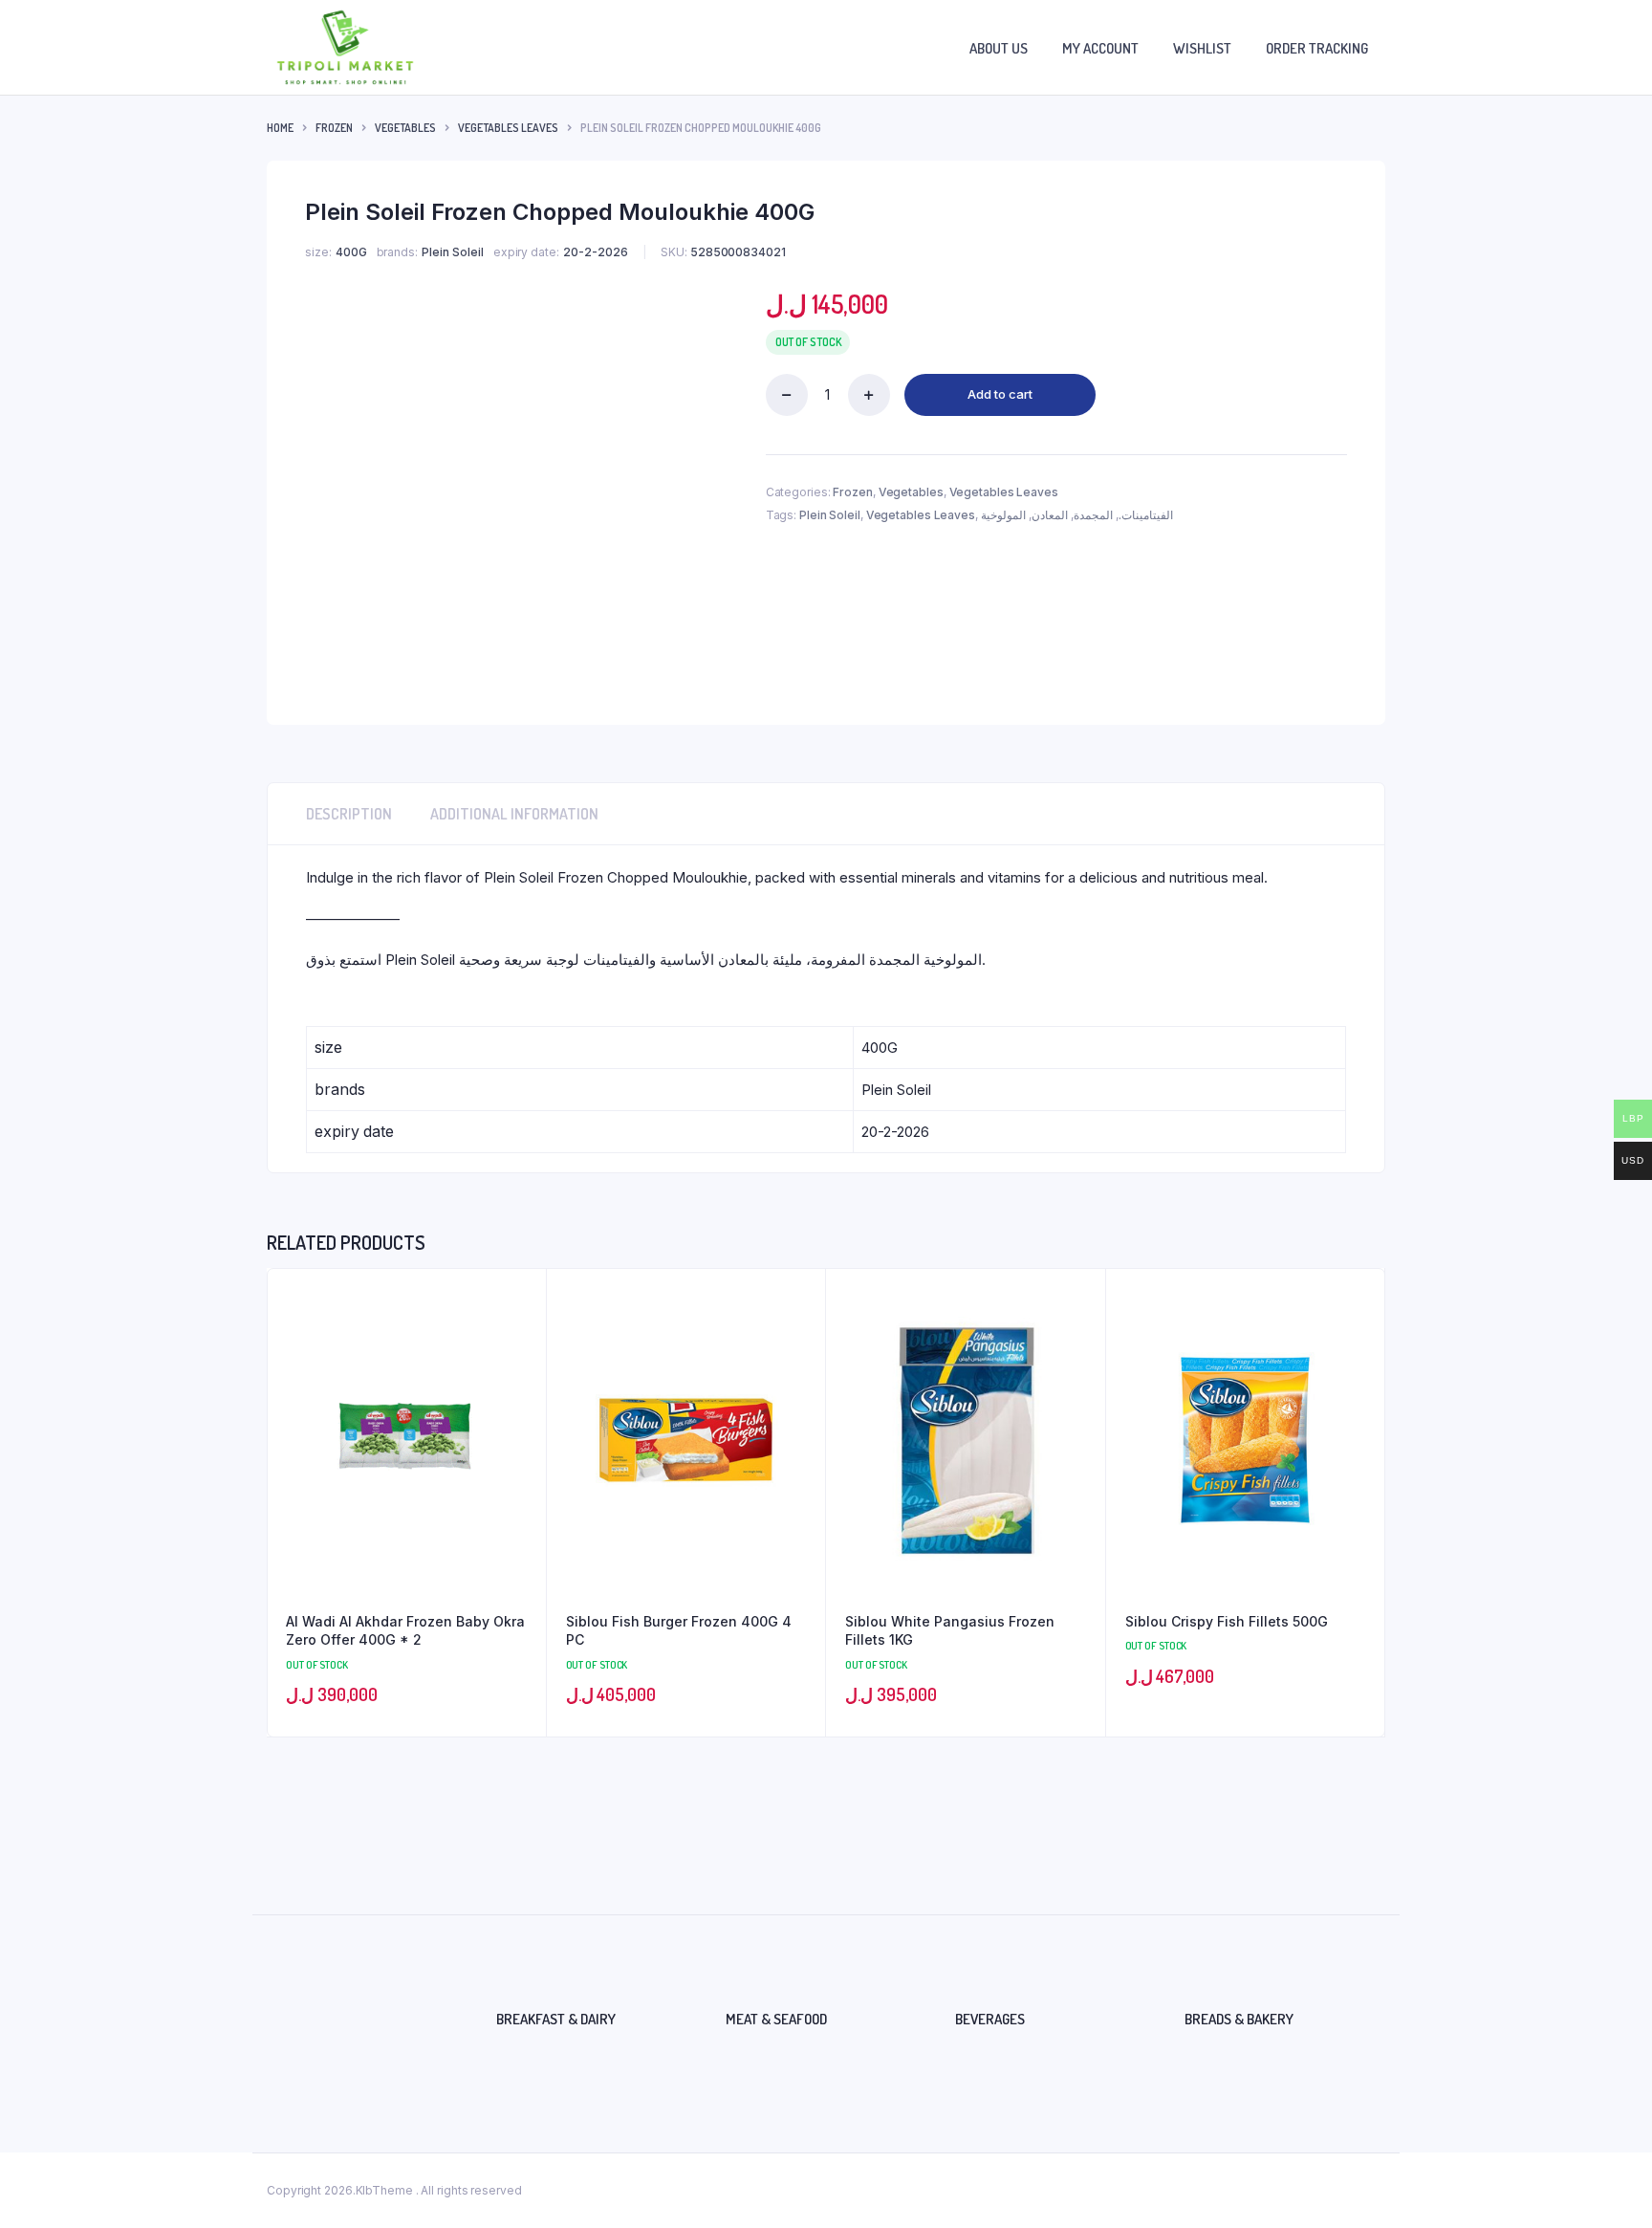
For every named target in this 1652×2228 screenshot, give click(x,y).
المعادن (1050, 515)
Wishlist (1202, 48)
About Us (999, 48)
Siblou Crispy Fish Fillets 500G (1227, 1621)
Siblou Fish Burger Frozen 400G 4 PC (679, 1631)
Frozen (334, 128)
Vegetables (405, 128)
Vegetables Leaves (508, 128)
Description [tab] (349, 814)
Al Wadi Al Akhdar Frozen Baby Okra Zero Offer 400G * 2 (405, 1631)
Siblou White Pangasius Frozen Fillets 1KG (950, 1631)
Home (280, 128)
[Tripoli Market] (345, 47)
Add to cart (1000, 394)
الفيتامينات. (1146, 515)
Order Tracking (1317, 48)
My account (1100, 48)
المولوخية (1003, 515)
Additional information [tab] (514, 814)
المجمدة (1093, 515)
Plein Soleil (830, 515)
